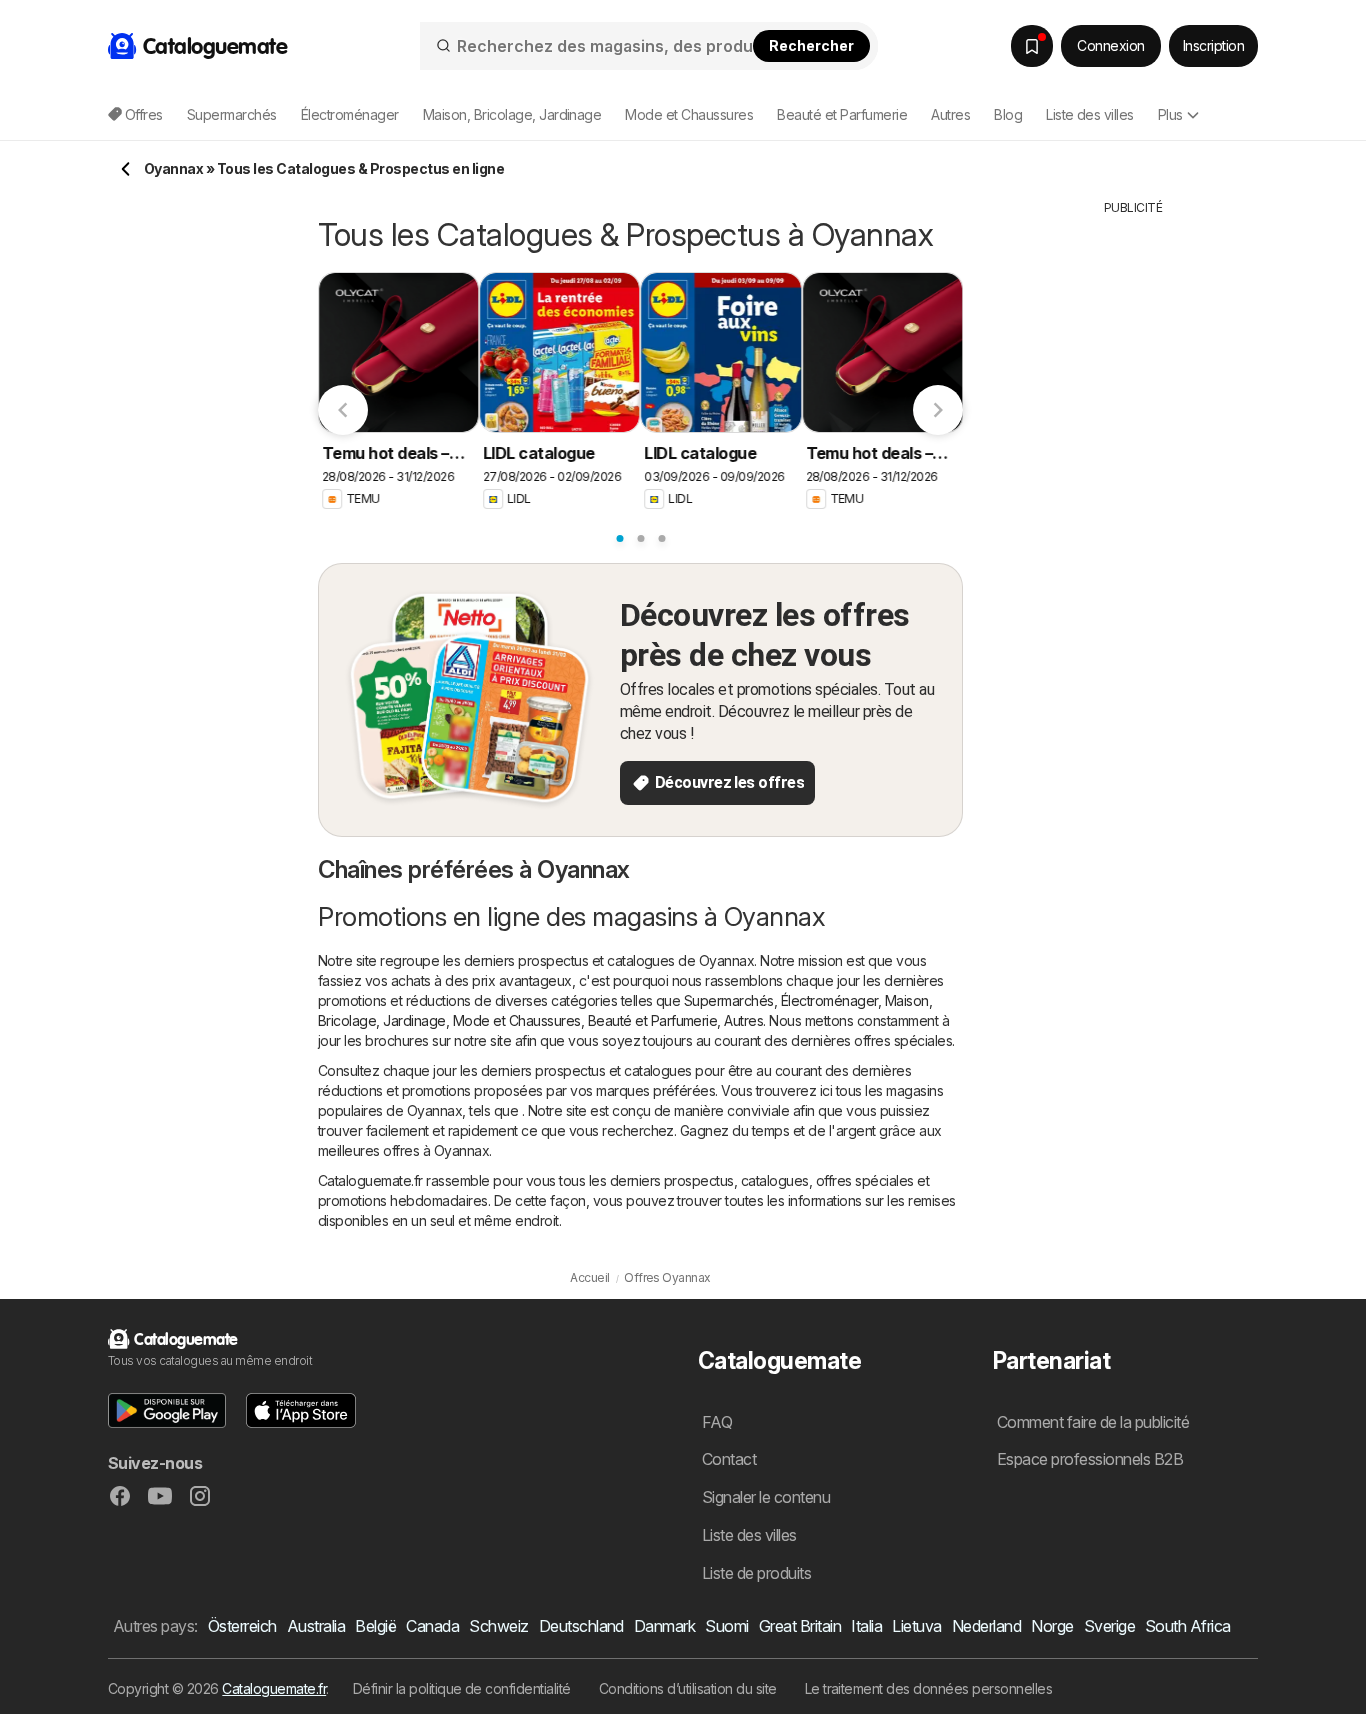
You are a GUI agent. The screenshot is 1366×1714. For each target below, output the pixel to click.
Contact (729, 1459)
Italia (866, 1626)
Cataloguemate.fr (274, 1688)
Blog (1008, 114)
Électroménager (829, 1000)
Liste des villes (1090, 114)
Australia (316, 1626)
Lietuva (916, 1626)
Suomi (726, 1626)
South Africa (1188, 1626)
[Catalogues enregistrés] (1032, 46)
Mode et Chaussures (517, 1020)
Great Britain (800, 1626)
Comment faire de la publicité (1093, 1422)
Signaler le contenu (766, 1497)
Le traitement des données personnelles (929, 1688)
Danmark (664, 1626)
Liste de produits (756, 1573)
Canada (432, 1626)
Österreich (242, 1626)
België (375, 1626)
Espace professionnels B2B (1090, 1459)
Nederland (986, 1626)
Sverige (1109, 1626)
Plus (1170, 114)
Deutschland (581, 1626)
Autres (743, 1020)
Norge (1052, 1626)
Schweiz (498, 1626)
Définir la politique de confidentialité (462, 1688)
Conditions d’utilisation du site (688, 1688)
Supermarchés (729, 1000)
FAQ (717, 1422)
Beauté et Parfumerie (653, 1020)
